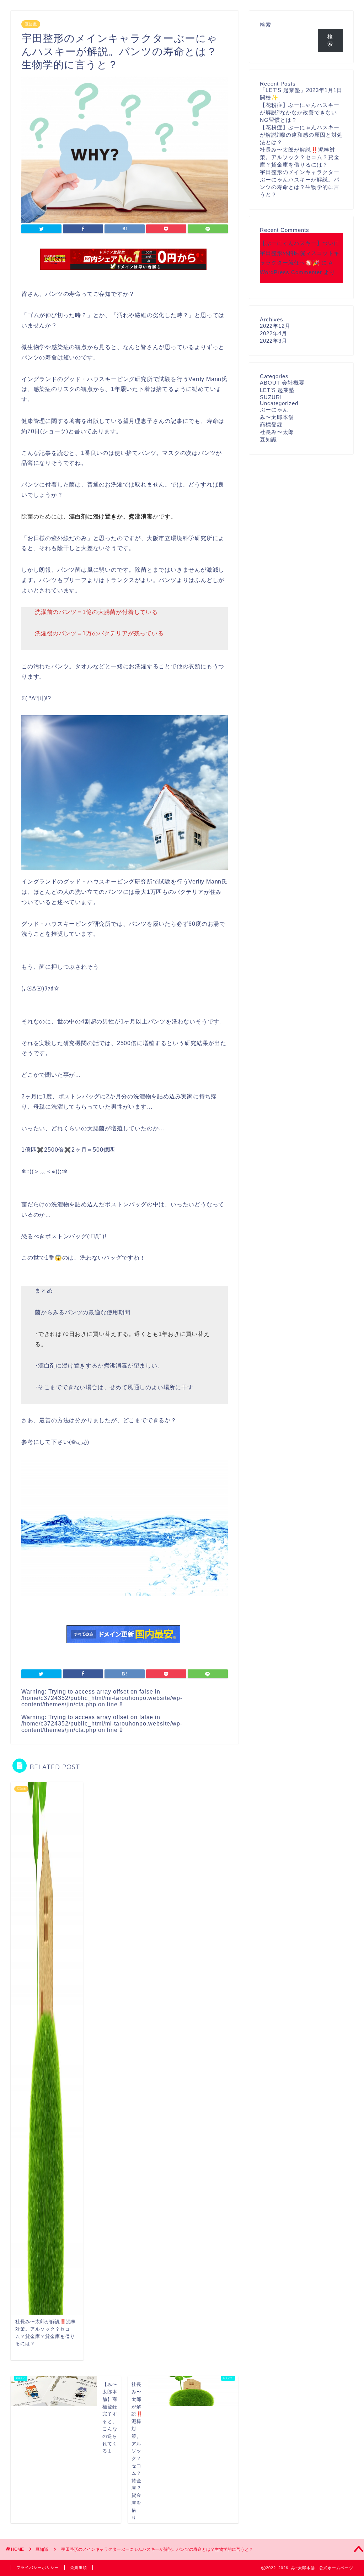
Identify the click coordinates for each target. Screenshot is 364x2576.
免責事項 (79, 2567)
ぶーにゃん (274, 410)
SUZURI (271, 397)
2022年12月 (275, 326)
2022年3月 (274, 341)
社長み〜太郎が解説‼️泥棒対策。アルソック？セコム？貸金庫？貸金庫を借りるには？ (300, 157)
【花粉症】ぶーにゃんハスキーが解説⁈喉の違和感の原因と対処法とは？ (301, 135)
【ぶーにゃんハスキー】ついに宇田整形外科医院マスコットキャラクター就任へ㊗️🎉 (300, 253)
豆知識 (31, 24)
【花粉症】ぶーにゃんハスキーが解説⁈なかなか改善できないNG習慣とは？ (300, 112)
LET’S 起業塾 (277, 390)
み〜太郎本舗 (277, 417)
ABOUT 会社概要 (282, 383)
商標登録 (271, 425)
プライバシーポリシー (38, 2567)
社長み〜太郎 (277, 432)
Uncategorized (279, 403)
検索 (266, 25)
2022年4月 (274, 333)
